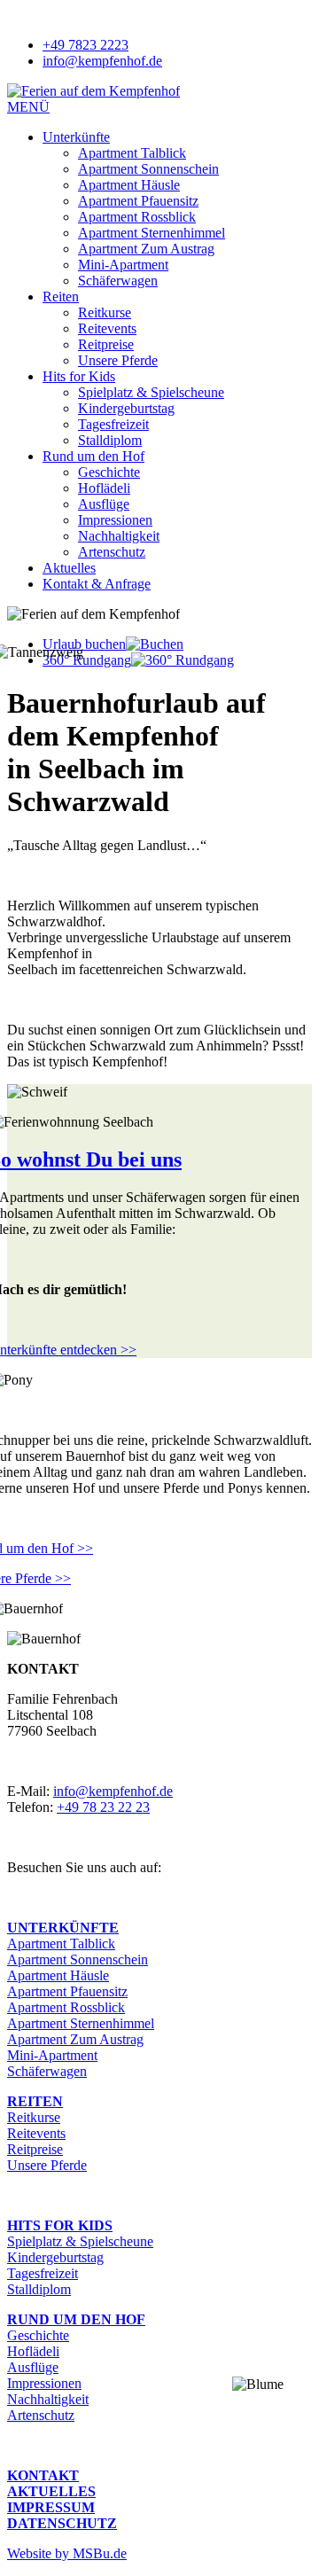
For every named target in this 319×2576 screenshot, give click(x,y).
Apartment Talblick (132, 153)
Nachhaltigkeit (119, 536)
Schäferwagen (118, 281)
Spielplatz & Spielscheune (151, 392)
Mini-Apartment (123, 265)
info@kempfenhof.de (113, 1791)
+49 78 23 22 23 (103, 1807)
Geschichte (109, 472)
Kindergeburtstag (126, 408)
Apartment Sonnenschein (148, 169)
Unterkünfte (76, 137)
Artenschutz (112, 552)
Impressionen (115, 520)
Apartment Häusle (129, 185)
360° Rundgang (87, 660)
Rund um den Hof (93, 456)
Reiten (61, 297)
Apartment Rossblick (137, 217)
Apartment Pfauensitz (138, 201)
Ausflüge (104, 504)
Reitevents (107, 328)
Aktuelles (69, 568)
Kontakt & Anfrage (97, 584)
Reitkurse (105, 312)
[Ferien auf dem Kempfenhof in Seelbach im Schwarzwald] (93, 91)
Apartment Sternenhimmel (152, 233)
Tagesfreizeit (113, 424)
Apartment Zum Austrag (146, 249)
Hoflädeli (104, 488)
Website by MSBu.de (67, 2553)
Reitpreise (106, 344)
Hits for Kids (79, 376)
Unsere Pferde (118, 360)
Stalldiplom (110, 440)
